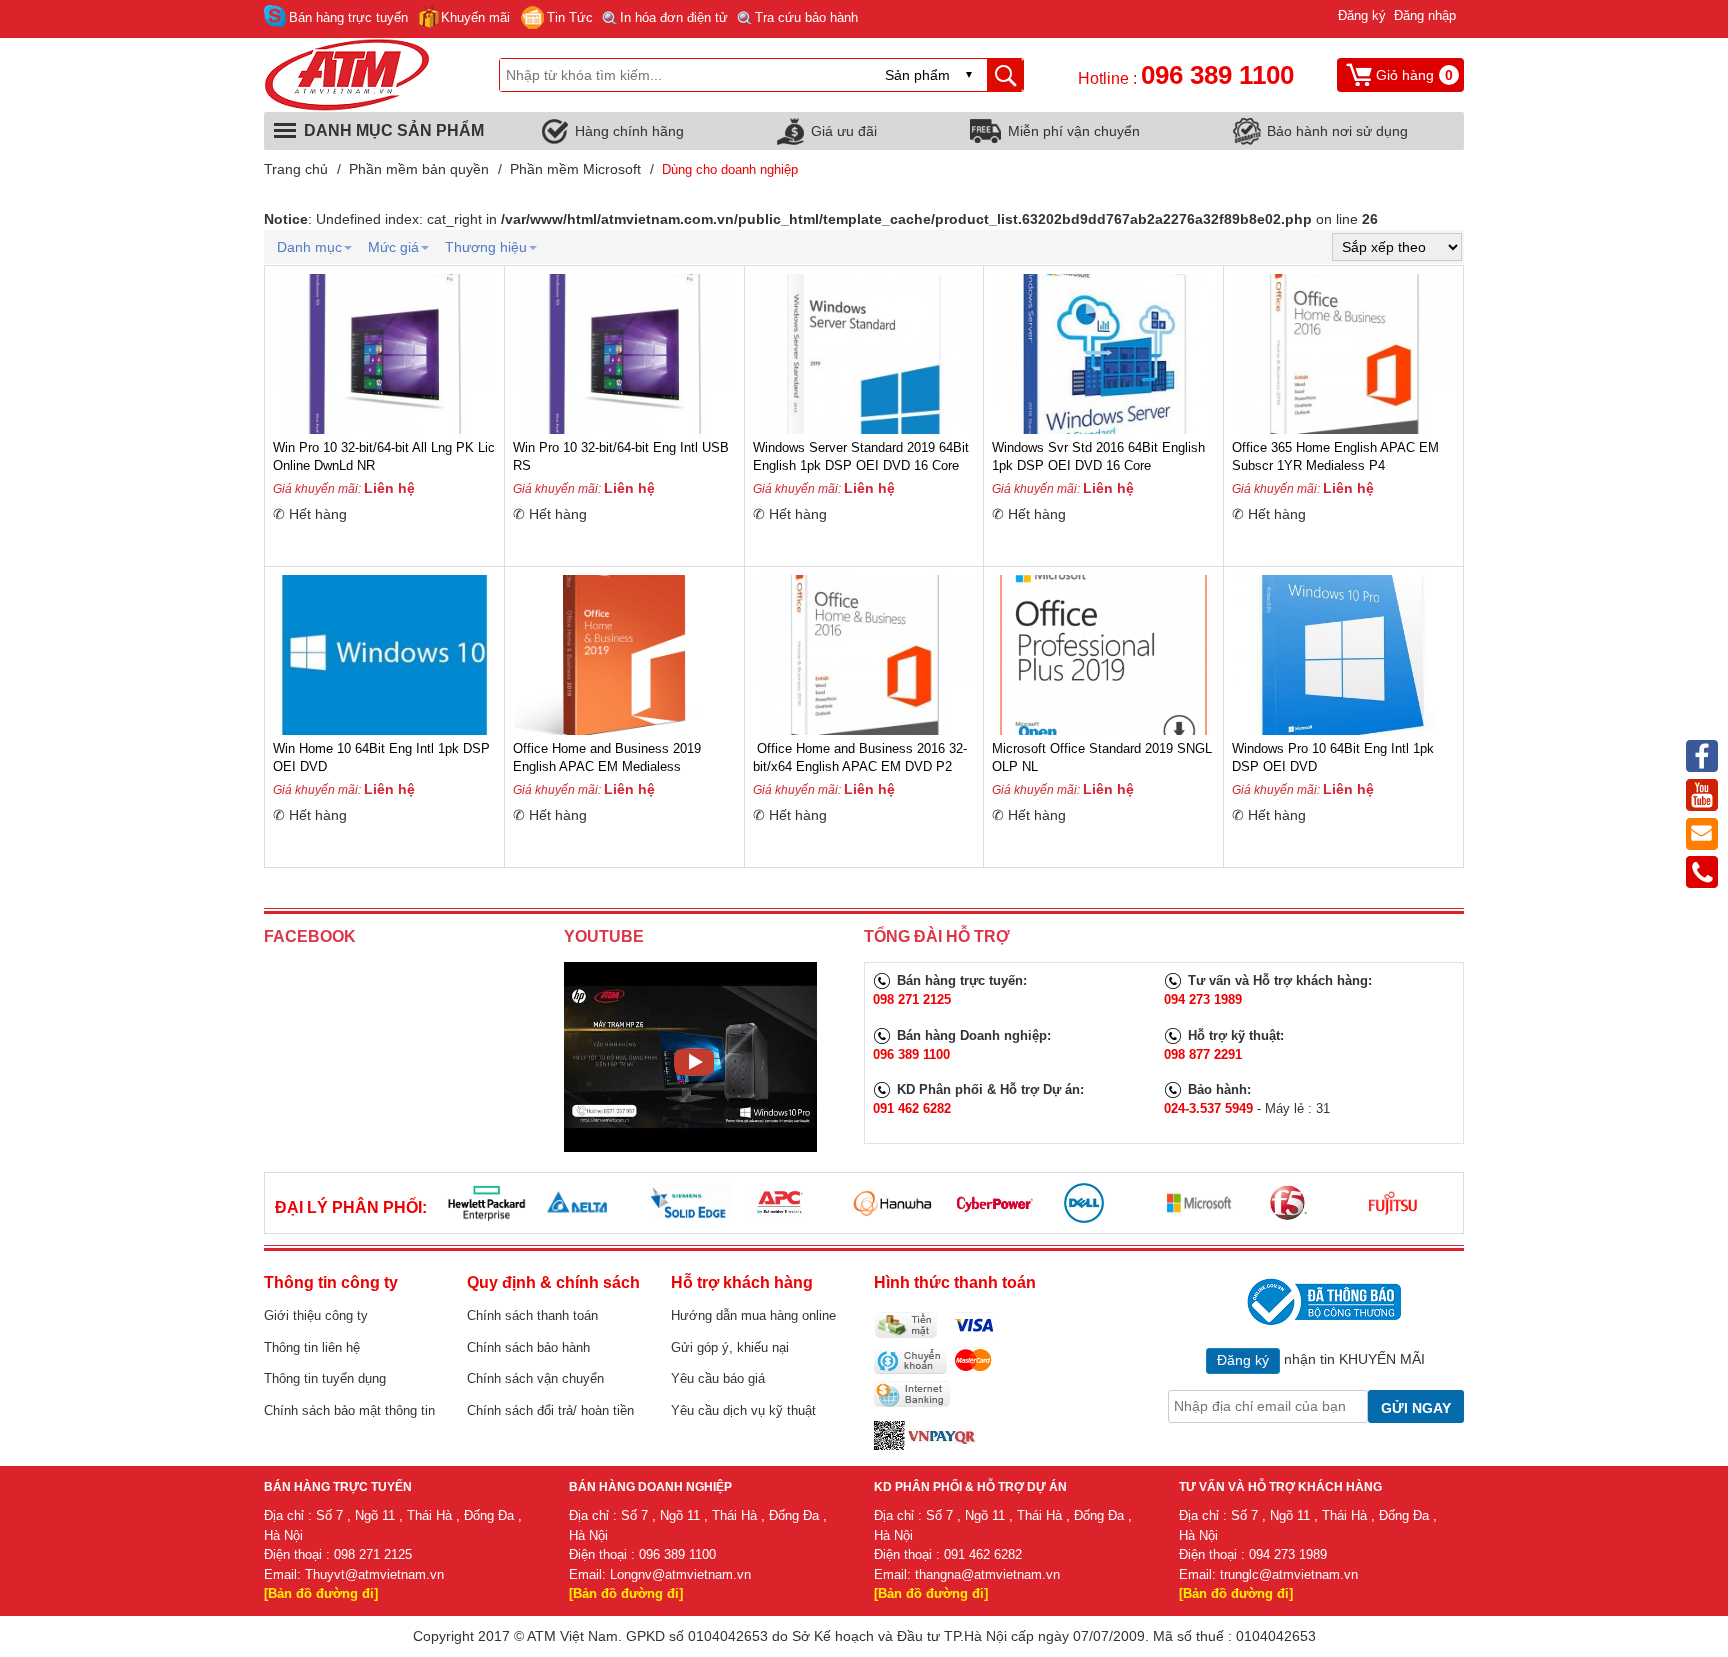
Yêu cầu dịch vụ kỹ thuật (743, 1410)
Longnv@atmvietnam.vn (680, 1574)
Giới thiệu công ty (316, 1315)
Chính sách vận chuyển (535, 1378)
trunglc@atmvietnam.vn (1289, 1574)
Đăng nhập (1425, 15)
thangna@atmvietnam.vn (987, 1574)
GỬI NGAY (1416, 1408)
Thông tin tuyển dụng (325, 1378)
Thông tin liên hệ (312, 1347)
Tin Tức (570, 17)
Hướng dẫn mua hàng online (753, 1315)
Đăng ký (1362, 15)
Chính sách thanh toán (532, 1315)
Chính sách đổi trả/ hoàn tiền (550, 1410)
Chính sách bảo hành (528, 1347)
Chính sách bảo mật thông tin (349, 1410)
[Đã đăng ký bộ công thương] (1321, 1302)
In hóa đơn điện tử (674, 17)
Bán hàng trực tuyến (348, 17)
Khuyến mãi (475, 17)
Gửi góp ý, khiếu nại (730, 1347)
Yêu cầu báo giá (718, 1378)
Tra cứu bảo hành (806, 17)
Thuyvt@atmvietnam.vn (374, 1574)
